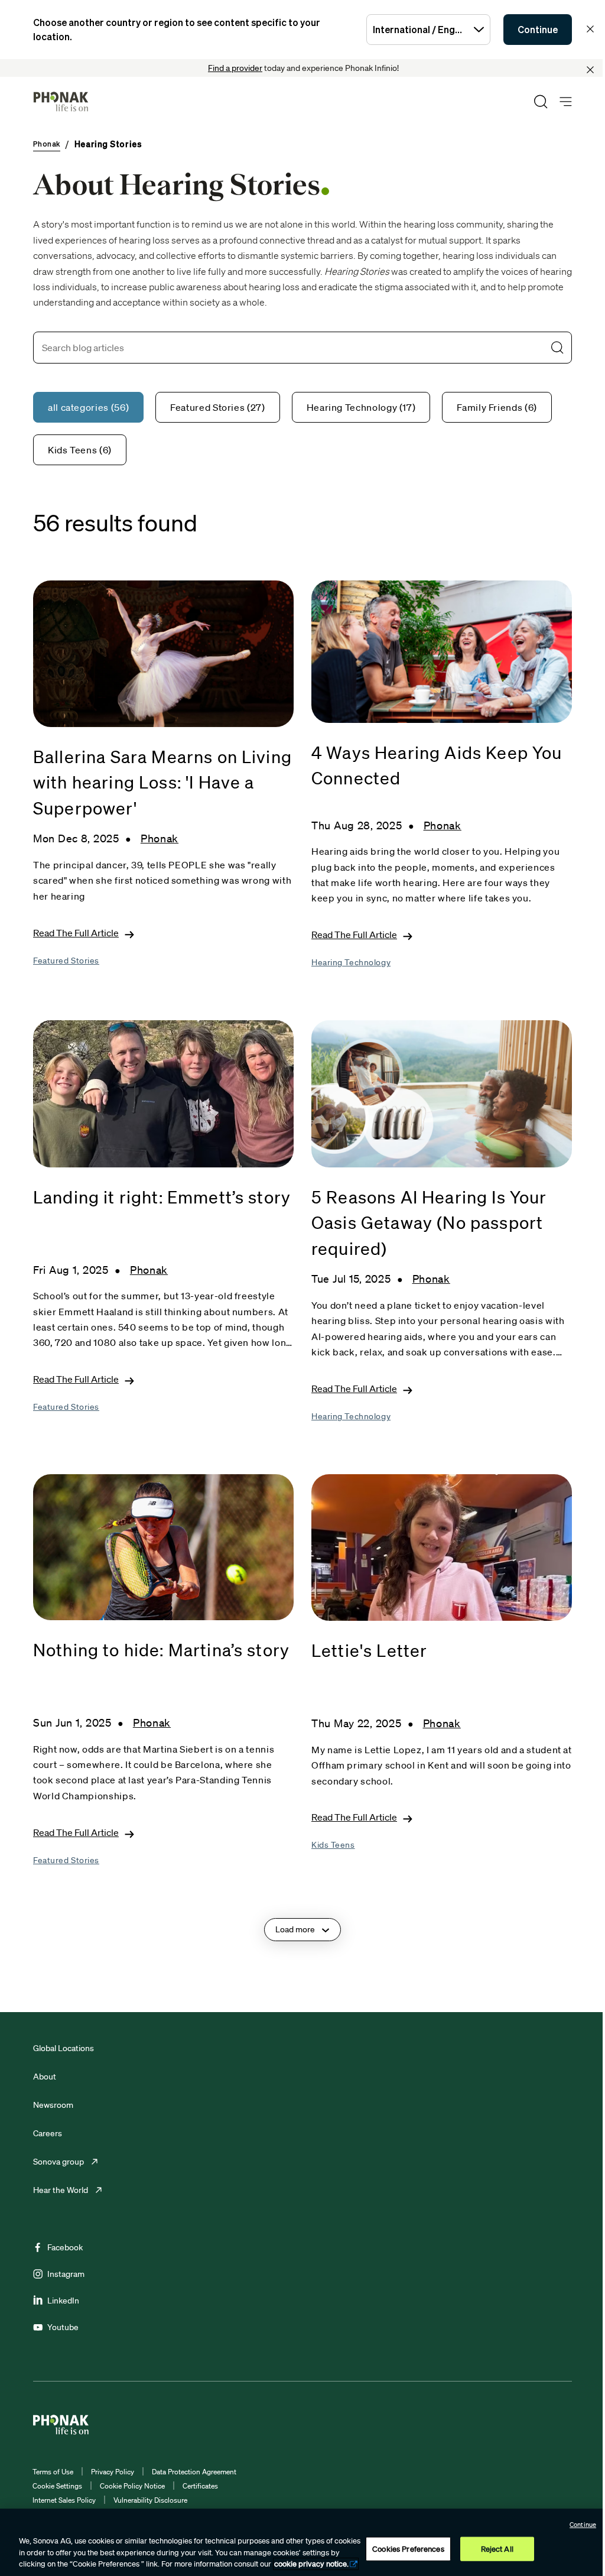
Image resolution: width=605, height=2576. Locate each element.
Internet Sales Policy (64, 2500)
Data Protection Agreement (194, 2472)
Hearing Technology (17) (361, 407)
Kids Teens (333, 1845)
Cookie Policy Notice (132, 2486)
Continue (538, 30)
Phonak (160, 838)
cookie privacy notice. (311, 2564)
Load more (295, 1929)
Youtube (63, 2327)
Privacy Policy (113, 2472)
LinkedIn (63, 2301)
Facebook (65, 2247)
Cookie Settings (57, 2486)
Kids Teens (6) (80, 450)
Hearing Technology (351, 962)
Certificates (200, 2486)
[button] (557, 348)
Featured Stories (66, 961)
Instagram (66, 2274)
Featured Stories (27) (217, 407)
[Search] (541, 102)
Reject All (497, 2549)
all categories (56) (88, 407)
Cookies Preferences (408, 2549)
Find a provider (235, 68)
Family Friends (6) (497, 407)
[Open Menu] (566, 102)
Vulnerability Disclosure (150, 2500)
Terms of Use (53, 2472)
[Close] (590, 70)
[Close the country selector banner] (590, 29)
